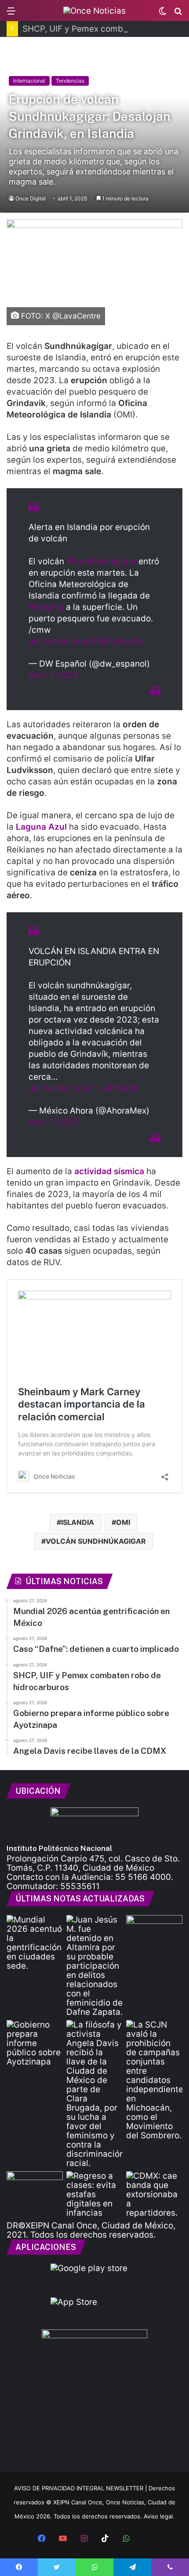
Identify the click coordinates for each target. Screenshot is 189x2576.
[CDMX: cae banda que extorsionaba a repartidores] (154, 2194)
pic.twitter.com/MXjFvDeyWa (86, 641)
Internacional (29, 81)
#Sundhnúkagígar (101, 561)
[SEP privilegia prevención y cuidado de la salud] (35, 2187)
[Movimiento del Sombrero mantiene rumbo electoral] (154, 2080)
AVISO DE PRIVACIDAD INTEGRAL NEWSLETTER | (81, 2488)
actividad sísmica (109, 1171)
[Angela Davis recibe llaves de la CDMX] (94, 2094)
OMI (123, 1522)
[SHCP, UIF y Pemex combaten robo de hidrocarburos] (154, 1931)
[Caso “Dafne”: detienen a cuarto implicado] (94, 1966)
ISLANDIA (78, 1522)
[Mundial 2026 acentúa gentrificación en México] (35, 1943)
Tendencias (70, 81)
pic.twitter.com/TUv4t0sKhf (84, 1088)
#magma (46, 607)
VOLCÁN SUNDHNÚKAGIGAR (96, 1541)
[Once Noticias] (94, 11)
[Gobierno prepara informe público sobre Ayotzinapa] (35, 2043)
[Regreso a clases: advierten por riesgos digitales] (94, 2194)
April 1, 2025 (53, 675)
